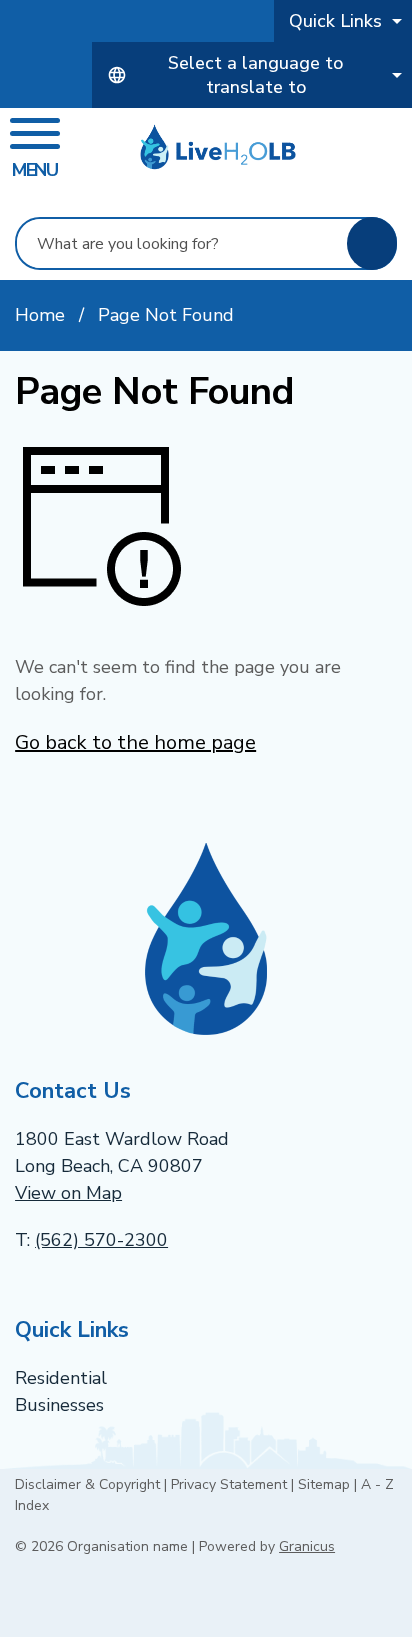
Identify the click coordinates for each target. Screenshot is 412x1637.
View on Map (68, 1193)
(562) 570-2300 (101, 1240)
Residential (61, 1378)
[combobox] (252, 75)
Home (40, 315)
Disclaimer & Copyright (87, 1484)
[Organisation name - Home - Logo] (218, 147)
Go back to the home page (135, 742)
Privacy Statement (229, 1484)
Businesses (59, 1405)
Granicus (307, 1546)
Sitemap (324, 1484)
